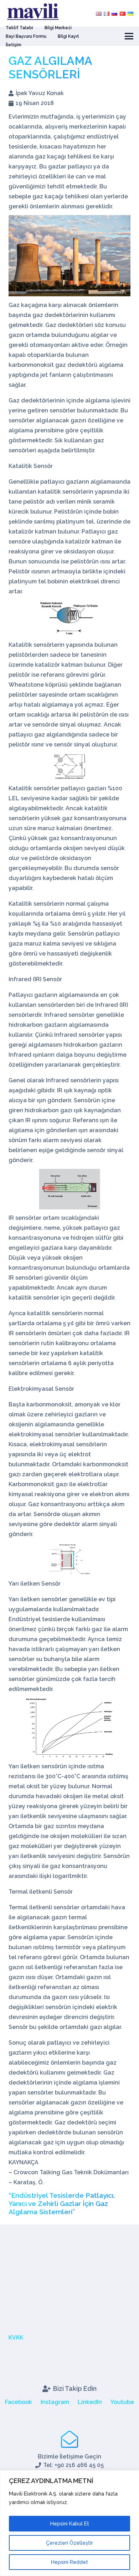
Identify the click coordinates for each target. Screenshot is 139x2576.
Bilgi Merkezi (58, 28)
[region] (69, 2523)
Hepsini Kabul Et (70, 2524)
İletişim (14, 45)
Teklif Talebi (19, 28)
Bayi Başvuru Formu (26, 36)
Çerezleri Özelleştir (69, 2543)
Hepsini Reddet (69, 2562)
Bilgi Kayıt (68, 36)
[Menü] (129, 36)
